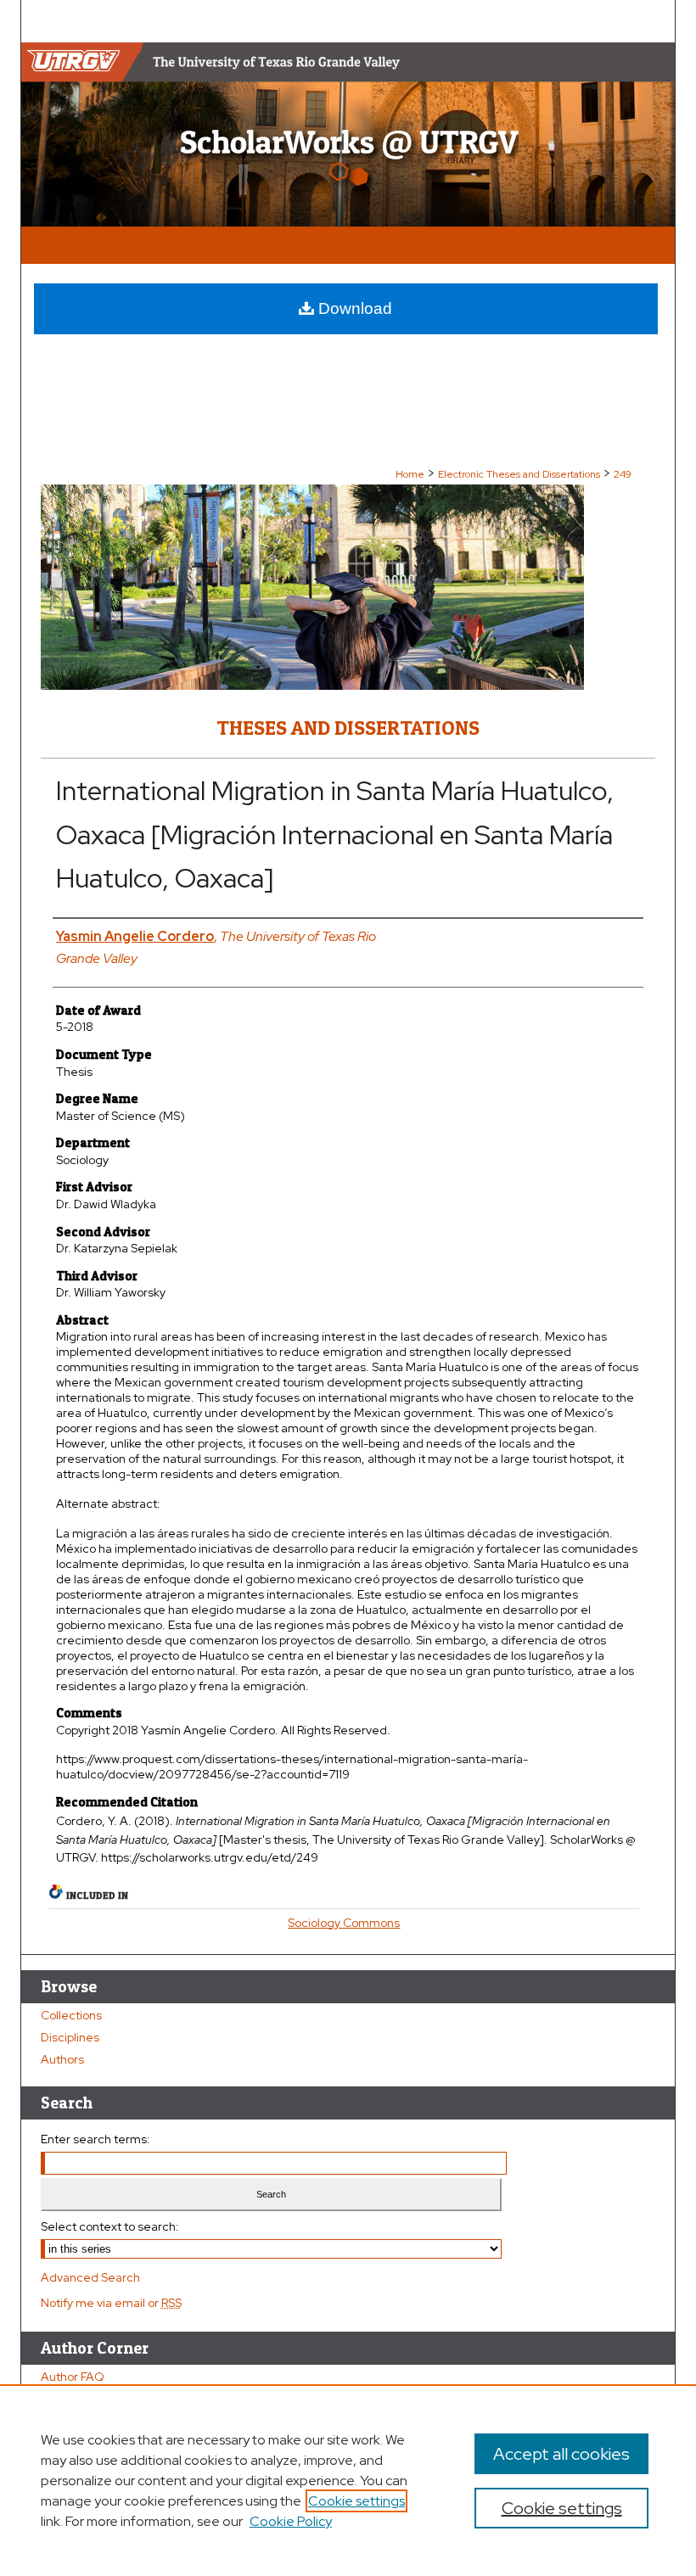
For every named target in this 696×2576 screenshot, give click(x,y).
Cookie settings (356, 2501)
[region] (348, 2480)
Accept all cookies (561, 2454)
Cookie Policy (291, 2521)
